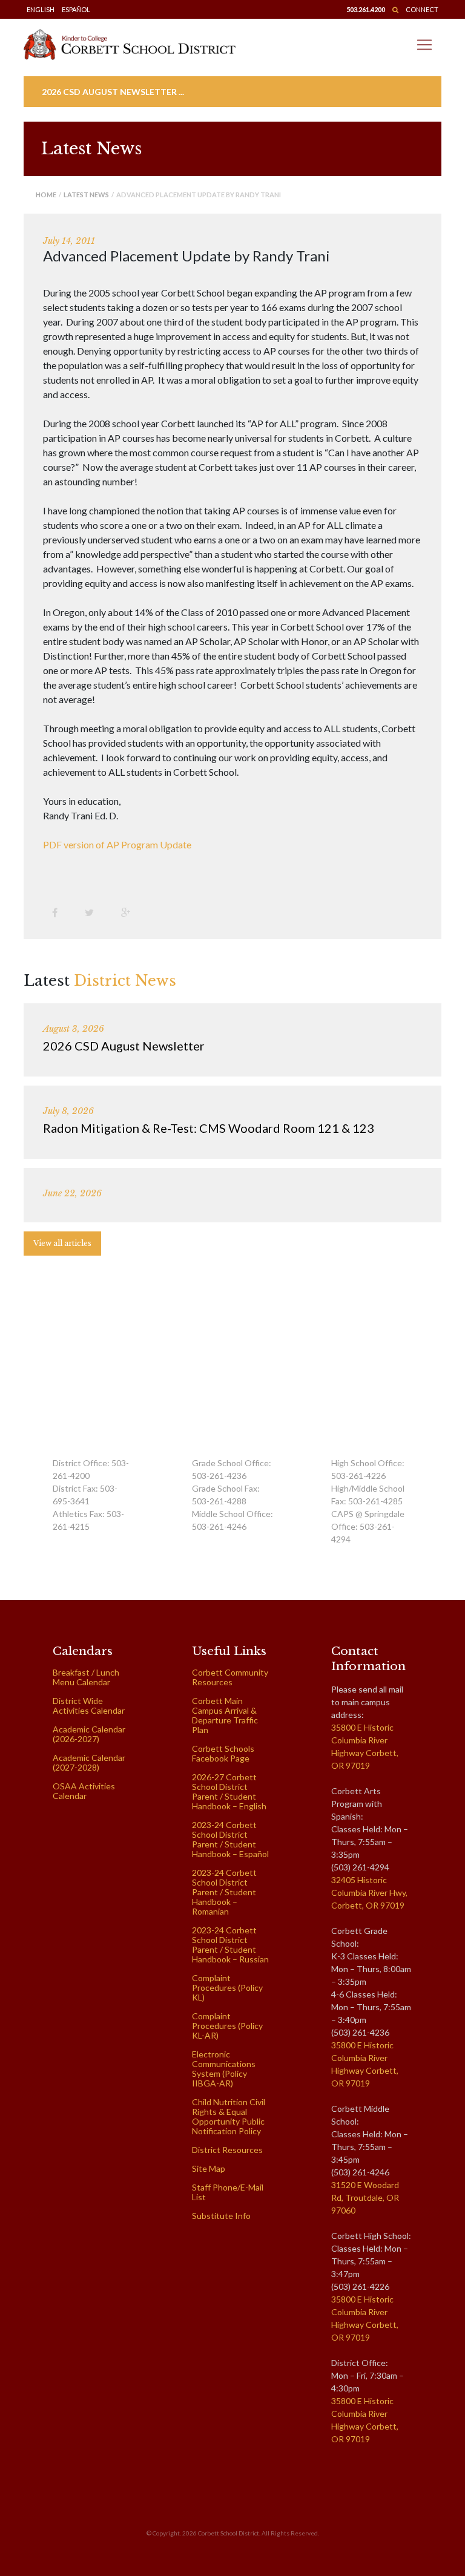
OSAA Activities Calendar (84, 1791)
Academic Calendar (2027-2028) (89, 1762)
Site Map (209, 2168)
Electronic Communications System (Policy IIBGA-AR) (224, 2069)
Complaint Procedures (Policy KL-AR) (227, 2026)
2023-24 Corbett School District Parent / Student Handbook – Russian (230, 1945)
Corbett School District (229, 2533)
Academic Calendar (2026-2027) (89, 1734)
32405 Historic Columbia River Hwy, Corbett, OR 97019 (369, 1893)
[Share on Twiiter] (94, 912)
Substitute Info (221, 2216)
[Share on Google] (130, 912)
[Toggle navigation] (424, 45)
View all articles (62, 1243)
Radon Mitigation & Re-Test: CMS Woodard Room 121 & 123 (209, 1128)
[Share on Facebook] (59, 912)
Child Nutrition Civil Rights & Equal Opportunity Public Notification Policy (229, 2116)
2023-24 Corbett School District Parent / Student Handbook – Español (230, 1839)
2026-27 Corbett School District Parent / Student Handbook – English (229, 1791)
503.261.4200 (366, 9)
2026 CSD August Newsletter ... (113, 92)
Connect (422, 9)
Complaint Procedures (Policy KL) (227, 1988)
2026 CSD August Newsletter (124, 1046)
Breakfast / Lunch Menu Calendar (86, 1677)
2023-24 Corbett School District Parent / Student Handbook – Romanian (224, 1892)
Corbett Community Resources (230, 1677)
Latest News (86, 195)
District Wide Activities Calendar (89, 1706)
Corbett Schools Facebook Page (223, 1753)
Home (46, 195)
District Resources (227, 2150)
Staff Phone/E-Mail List (228, 2192)
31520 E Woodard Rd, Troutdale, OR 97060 (365, 2197)
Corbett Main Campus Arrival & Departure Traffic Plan (225, 1715)
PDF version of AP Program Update (117, 844)
